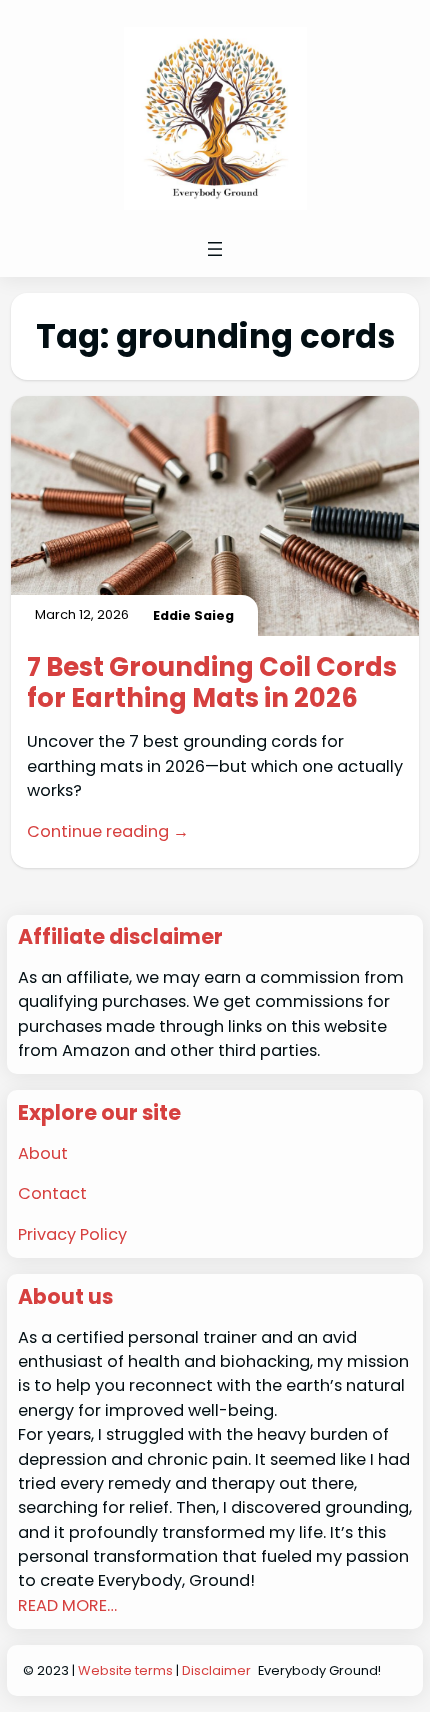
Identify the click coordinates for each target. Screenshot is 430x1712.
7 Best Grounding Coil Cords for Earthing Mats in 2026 (212, 683)
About (43, 1153)
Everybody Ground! (319, 1670)
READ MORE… (67, 1605)
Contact (52, 1193)
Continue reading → (108, 831)
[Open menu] (215, 249)
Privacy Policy (72, 1234)
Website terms (125, 1670)
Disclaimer (216, 1670)
